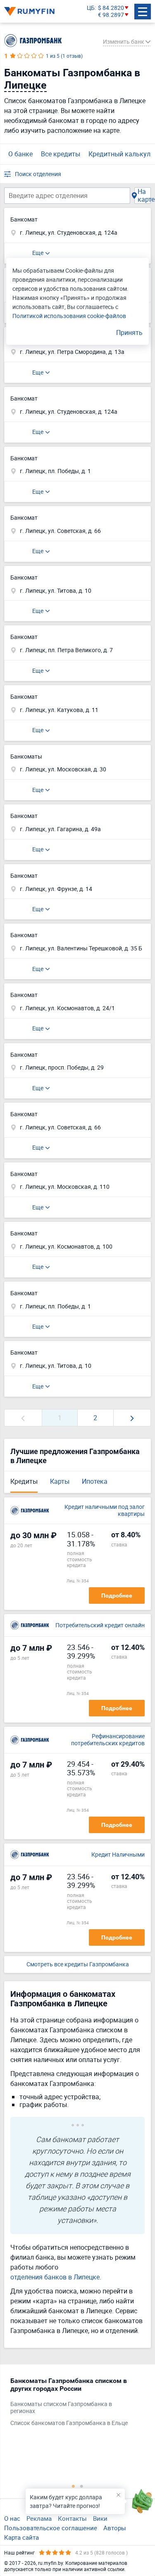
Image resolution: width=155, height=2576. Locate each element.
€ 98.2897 (111, 15)
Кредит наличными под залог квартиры (105, 1511)
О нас (12, 2518)
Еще (38, 253)
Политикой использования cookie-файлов (69, 316)
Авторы (115, 2528)
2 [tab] (82, 2486)
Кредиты (24, 1481)
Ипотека (95, 1481)
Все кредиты (61, 154)
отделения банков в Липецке (55, 2277)
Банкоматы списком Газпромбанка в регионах (61, 2408)
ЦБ (91, 8)
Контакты (72, 2518)
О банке (20, 154)
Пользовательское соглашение (51, 2528)
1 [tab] (74, 2486)
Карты (60, 1481)
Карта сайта (21, 2537)
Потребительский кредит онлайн (100, 1625)
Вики (100, 2518)
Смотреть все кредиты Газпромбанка (78, 1964)
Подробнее (117, 1596)
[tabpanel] (73, 2404)
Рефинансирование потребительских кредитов (108, 1740)
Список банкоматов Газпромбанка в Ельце (69, 2423)
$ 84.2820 (111, 8)
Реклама (39, 2518)
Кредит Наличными (118, 1855)
